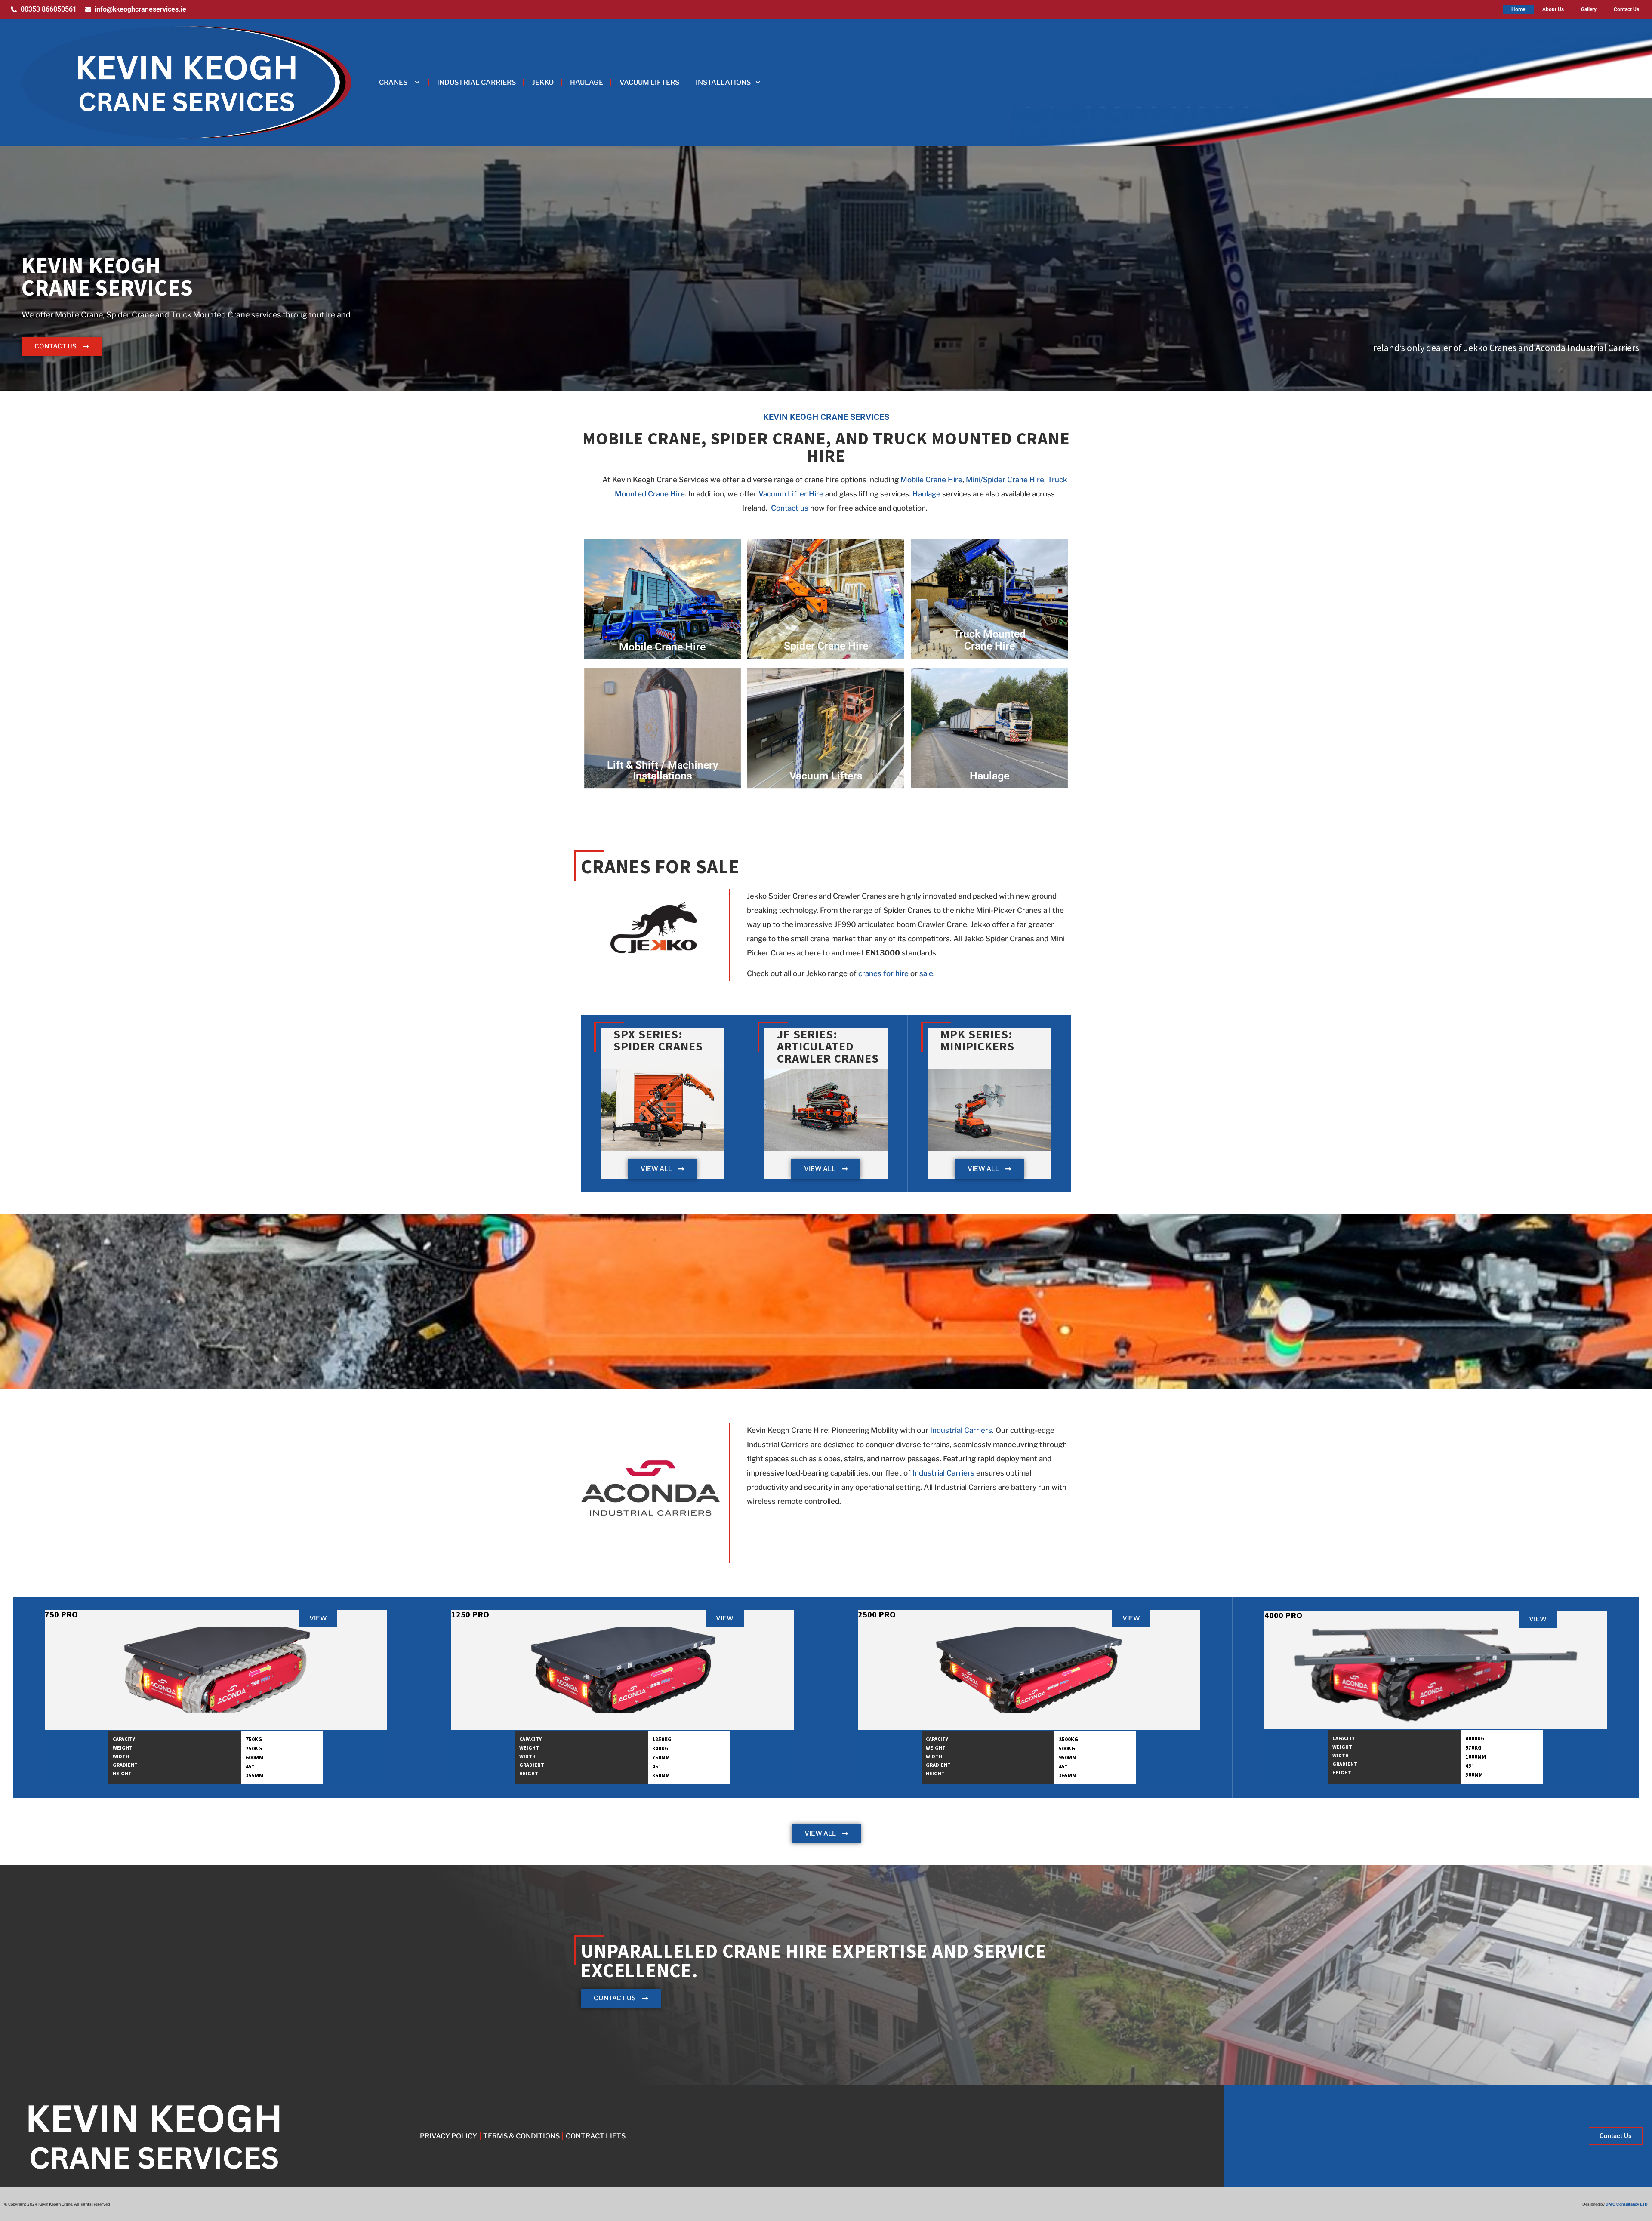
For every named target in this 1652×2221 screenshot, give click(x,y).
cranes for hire (883, 973)
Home (1518, 9)
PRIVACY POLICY (448, 2136)
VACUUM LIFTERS (649, 82)
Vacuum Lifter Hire (791, 494)
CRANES (393, 82)
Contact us (790, 508)
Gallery (1589, 9)
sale (926, 973)
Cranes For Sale (660, 866)
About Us (1553, 9)
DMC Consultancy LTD (1627, 2204)
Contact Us (1626, 9)
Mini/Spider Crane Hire (1005, 480)
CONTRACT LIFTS (596, 2136)
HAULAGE (587, 82)
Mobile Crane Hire (931, 480)
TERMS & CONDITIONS (521, 2136)
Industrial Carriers (961, 1430)
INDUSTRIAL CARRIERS (476, 82)
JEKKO (543, 82)
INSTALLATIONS (723, 82)
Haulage (926, 494)
